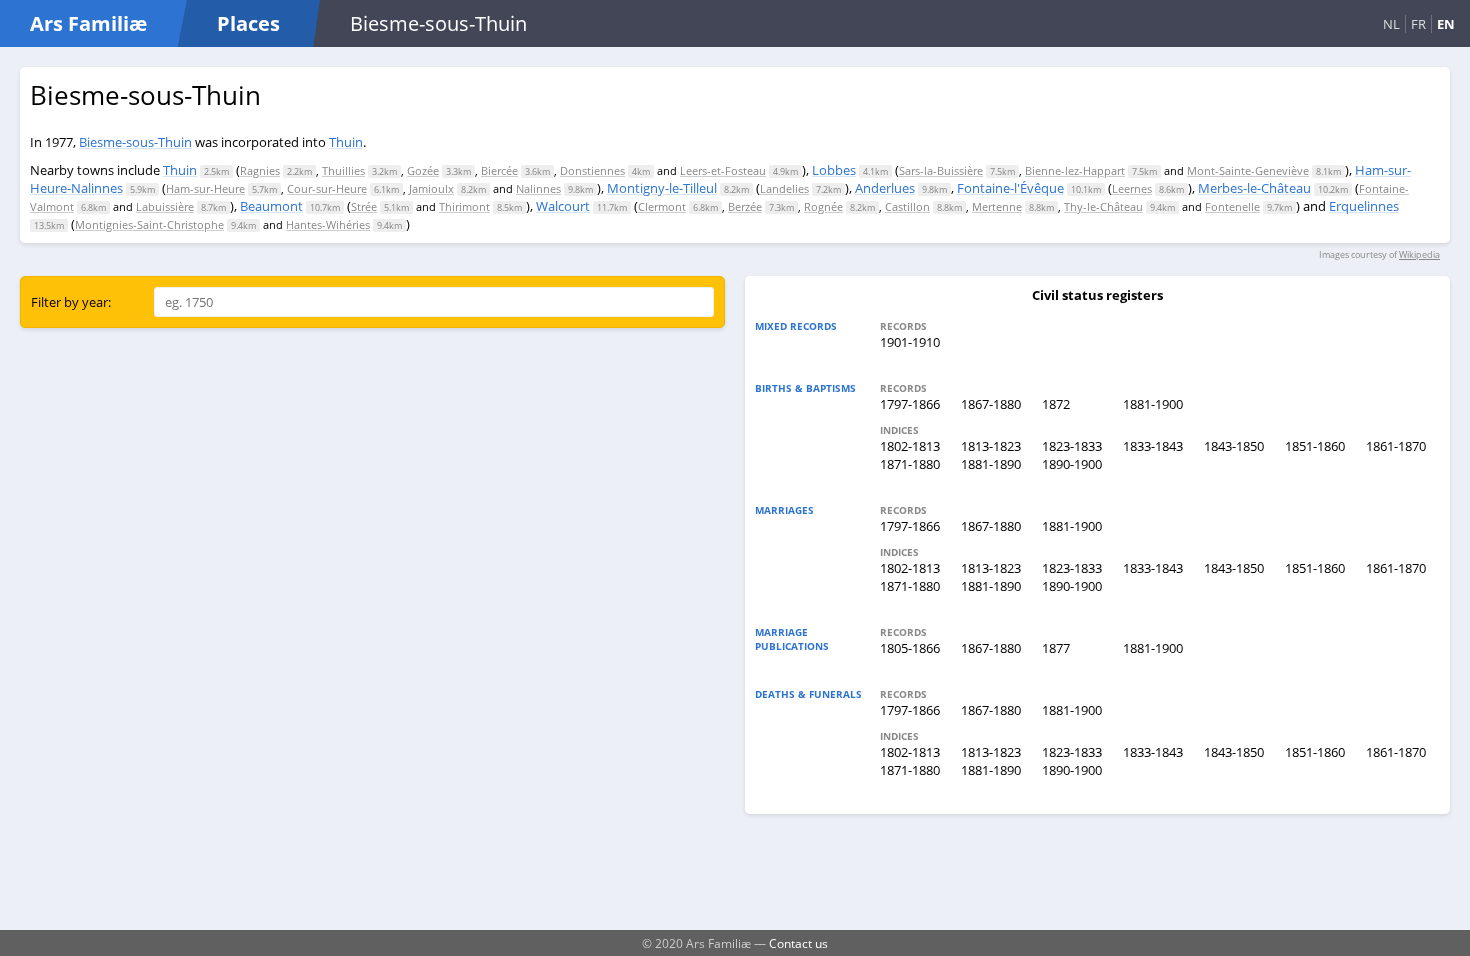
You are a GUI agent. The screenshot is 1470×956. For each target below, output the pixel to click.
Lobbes (834, 170)
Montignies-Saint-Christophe (149, 224)
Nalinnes (538, 188)
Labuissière (165, 206)
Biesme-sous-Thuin (135, 142)
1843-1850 (1234, 446)
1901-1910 (910, 342)
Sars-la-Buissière (941, 170)
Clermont (662, 206)
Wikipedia (1419, 254)
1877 (1056, 648)
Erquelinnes (1364, 206)
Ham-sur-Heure (205, 188)
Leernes (1132, 188)
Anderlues (885, 188)
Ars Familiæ (88, 23)
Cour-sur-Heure (327, 188)
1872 (1056, 404)
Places (248, 23)
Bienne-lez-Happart (1075, 170)
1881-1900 (1153, 404)
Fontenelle (1232, 206)
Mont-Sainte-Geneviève (1248, 170)
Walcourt (563, 206)
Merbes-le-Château (1254, 188)
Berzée (745, 206)
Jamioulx (431, 188)
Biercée (499, 170)
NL (1391, 24)
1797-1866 (910, 404)
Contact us (798, 943)
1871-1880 (910, 464)
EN (1446, 24)
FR (1418, 24)
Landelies (784, 188)
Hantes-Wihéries (328, 224)
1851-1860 (1315, 446)
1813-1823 (991, 446)
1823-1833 (1072, 446)
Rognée (823, 206)
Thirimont (464, 206)
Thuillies (343, 170)
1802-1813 (910, 446)
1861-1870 (1396, 446)
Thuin (346, 142)
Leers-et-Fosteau (723, 170)
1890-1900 (1072, 464)
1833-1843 (1153, 446)
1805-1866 (910, 648)
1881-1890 (991, 464)
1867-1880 (991, 404)
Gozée (423, 170)
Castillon (907, 206)
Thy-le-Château (1103, 206)
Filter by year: (71, 302)
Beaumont (271, 206)
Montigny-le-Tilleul (662, 188)
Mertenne (997, 206)
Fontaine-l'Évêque (1010, 188)
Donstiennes (592, 170)
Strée (364, 206)
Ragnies (260, 170)
